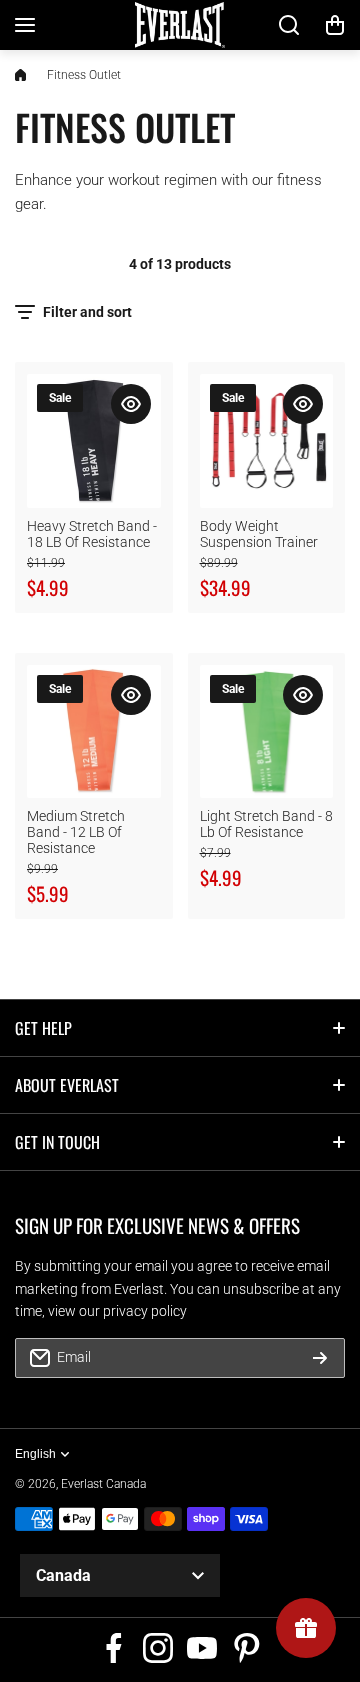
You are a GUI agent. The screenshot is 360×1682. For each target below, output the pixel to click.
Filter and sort (87, 312)
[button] (335, 25)
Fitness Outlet (84, 75)
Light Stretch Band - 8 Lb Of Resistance (266, 824)
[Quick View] (131, 404)
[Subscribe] (320, 1358)
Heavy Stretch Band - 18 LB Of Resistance (92, 534)
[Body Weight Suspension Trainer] (267, 441)
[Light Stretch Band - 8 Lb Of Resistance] (267, 732)
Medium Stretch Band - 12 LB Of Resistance (76, 832)
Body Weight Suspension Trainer (259, 534)
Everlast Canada (103, 1484)
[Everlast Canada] (180, 25)
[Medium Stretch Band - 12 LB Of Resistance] (94, 732)
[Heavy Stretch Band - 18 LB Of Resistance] (94, 441)
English (35, 1454)
